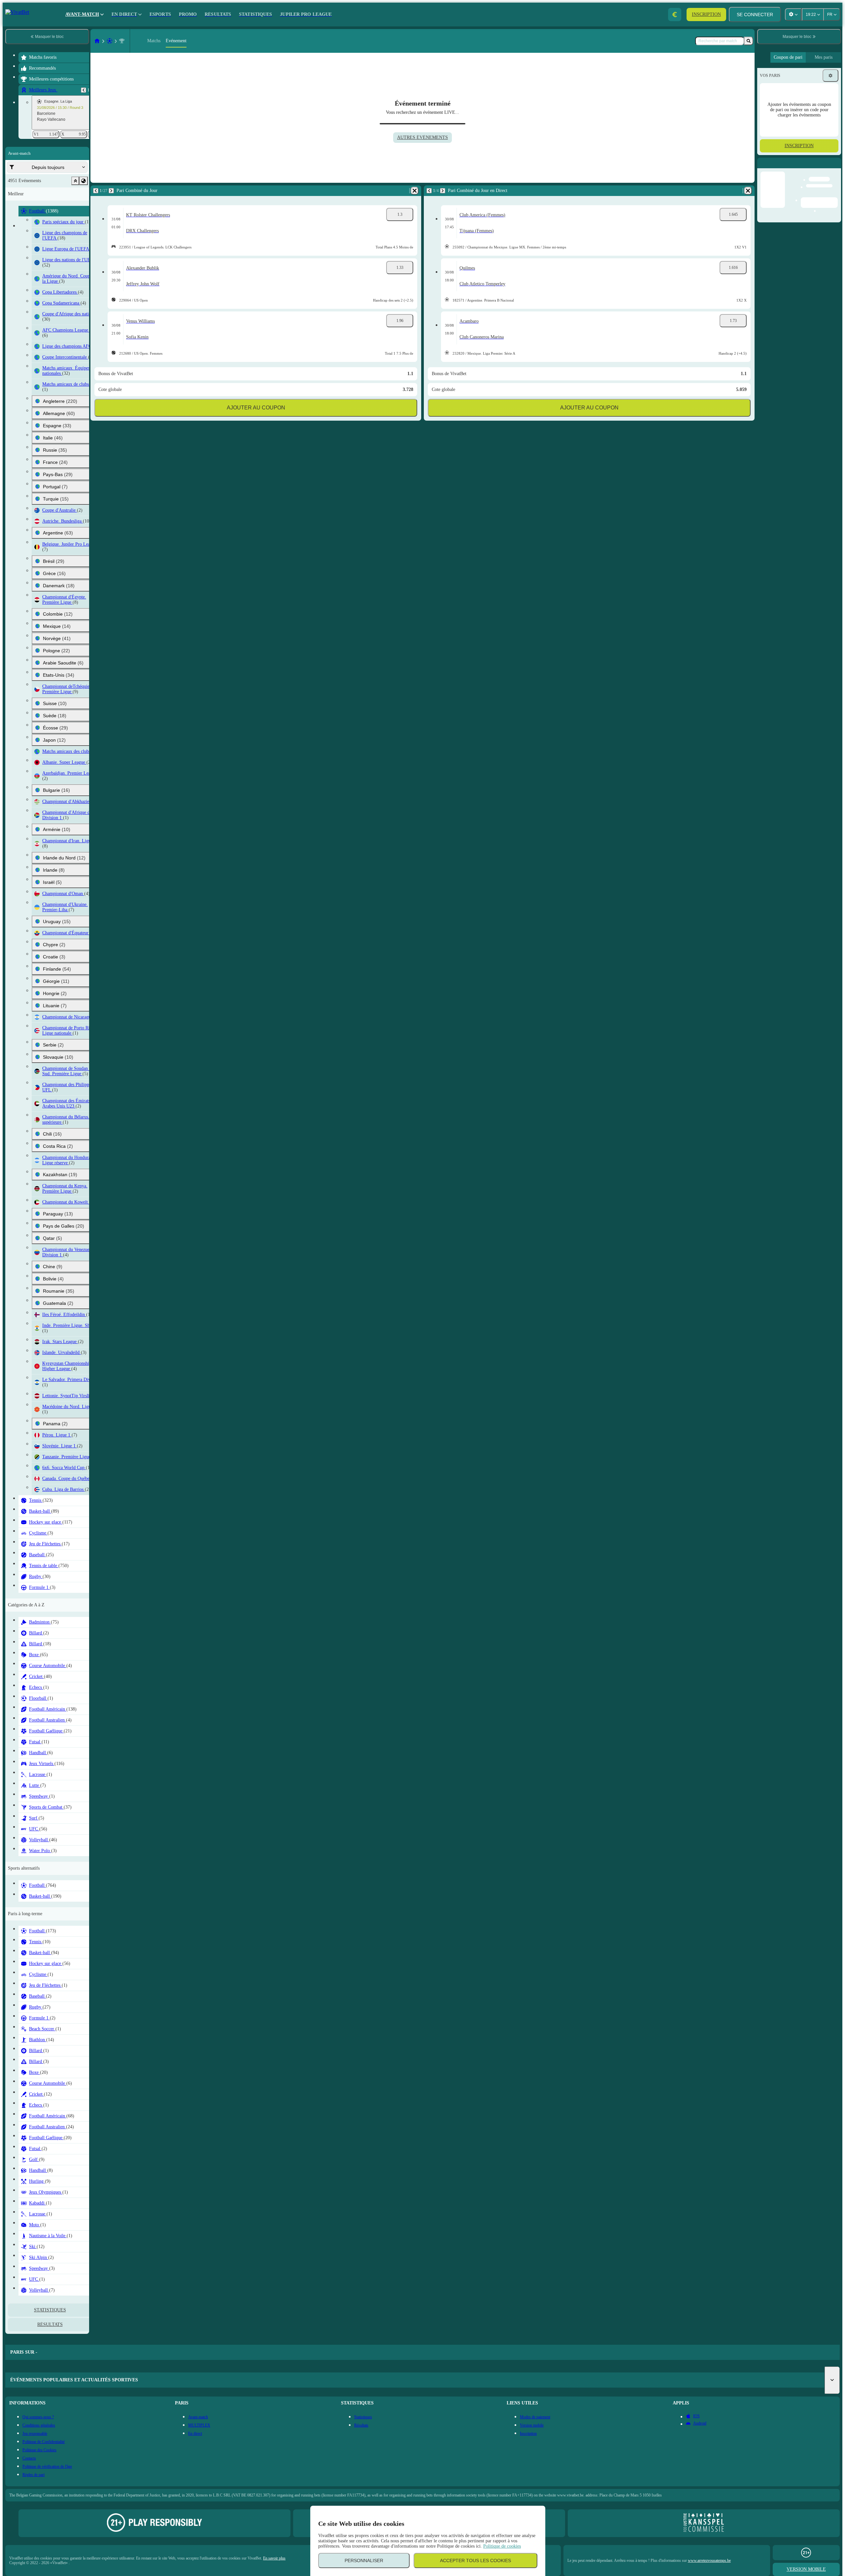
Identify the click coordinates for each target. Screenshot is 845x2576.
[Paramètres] (830, 76)
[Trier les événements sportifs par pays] (84, 181)
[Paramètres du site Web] (793, 15)
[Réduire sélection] (75, 181)
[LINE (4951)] (97, 41)
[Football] (110, 41)
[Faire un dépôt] (675, 15)
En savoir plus (274, 2558)
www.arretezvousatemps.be (709, 2560)
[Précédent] (84, 90)
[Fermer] (836, 168)
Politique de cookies (502, 2546)
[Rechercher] (749, 41)
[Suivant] (111, 191)
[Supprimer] (415, 191)
